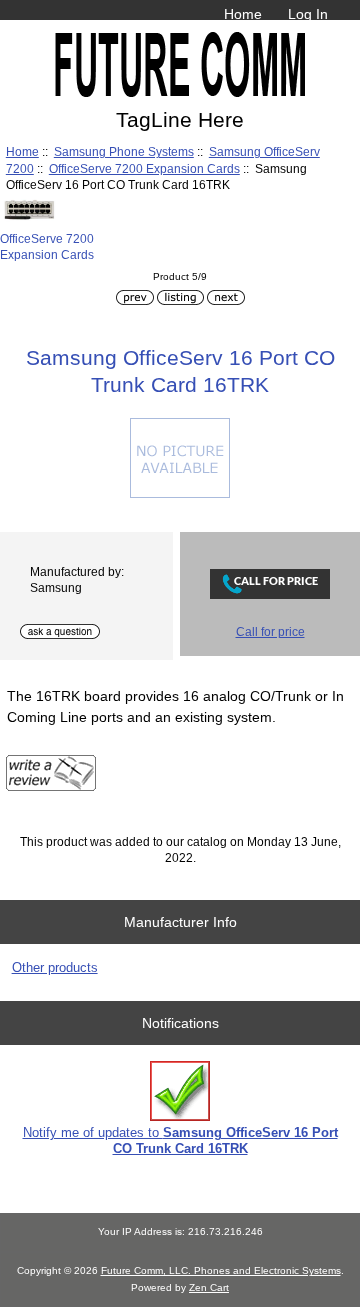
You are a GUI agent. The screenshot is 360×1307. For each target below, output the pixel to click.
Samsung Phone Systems (124, 151)
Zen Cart (209, 1287)
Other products (55, 967)
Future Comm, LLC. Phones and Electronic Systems (221, 1270)
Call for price (270, 631)
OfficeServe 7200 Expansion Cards (144, 168)
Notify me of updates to (180, 1140)
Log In (308, 14)
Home (243, 14)
